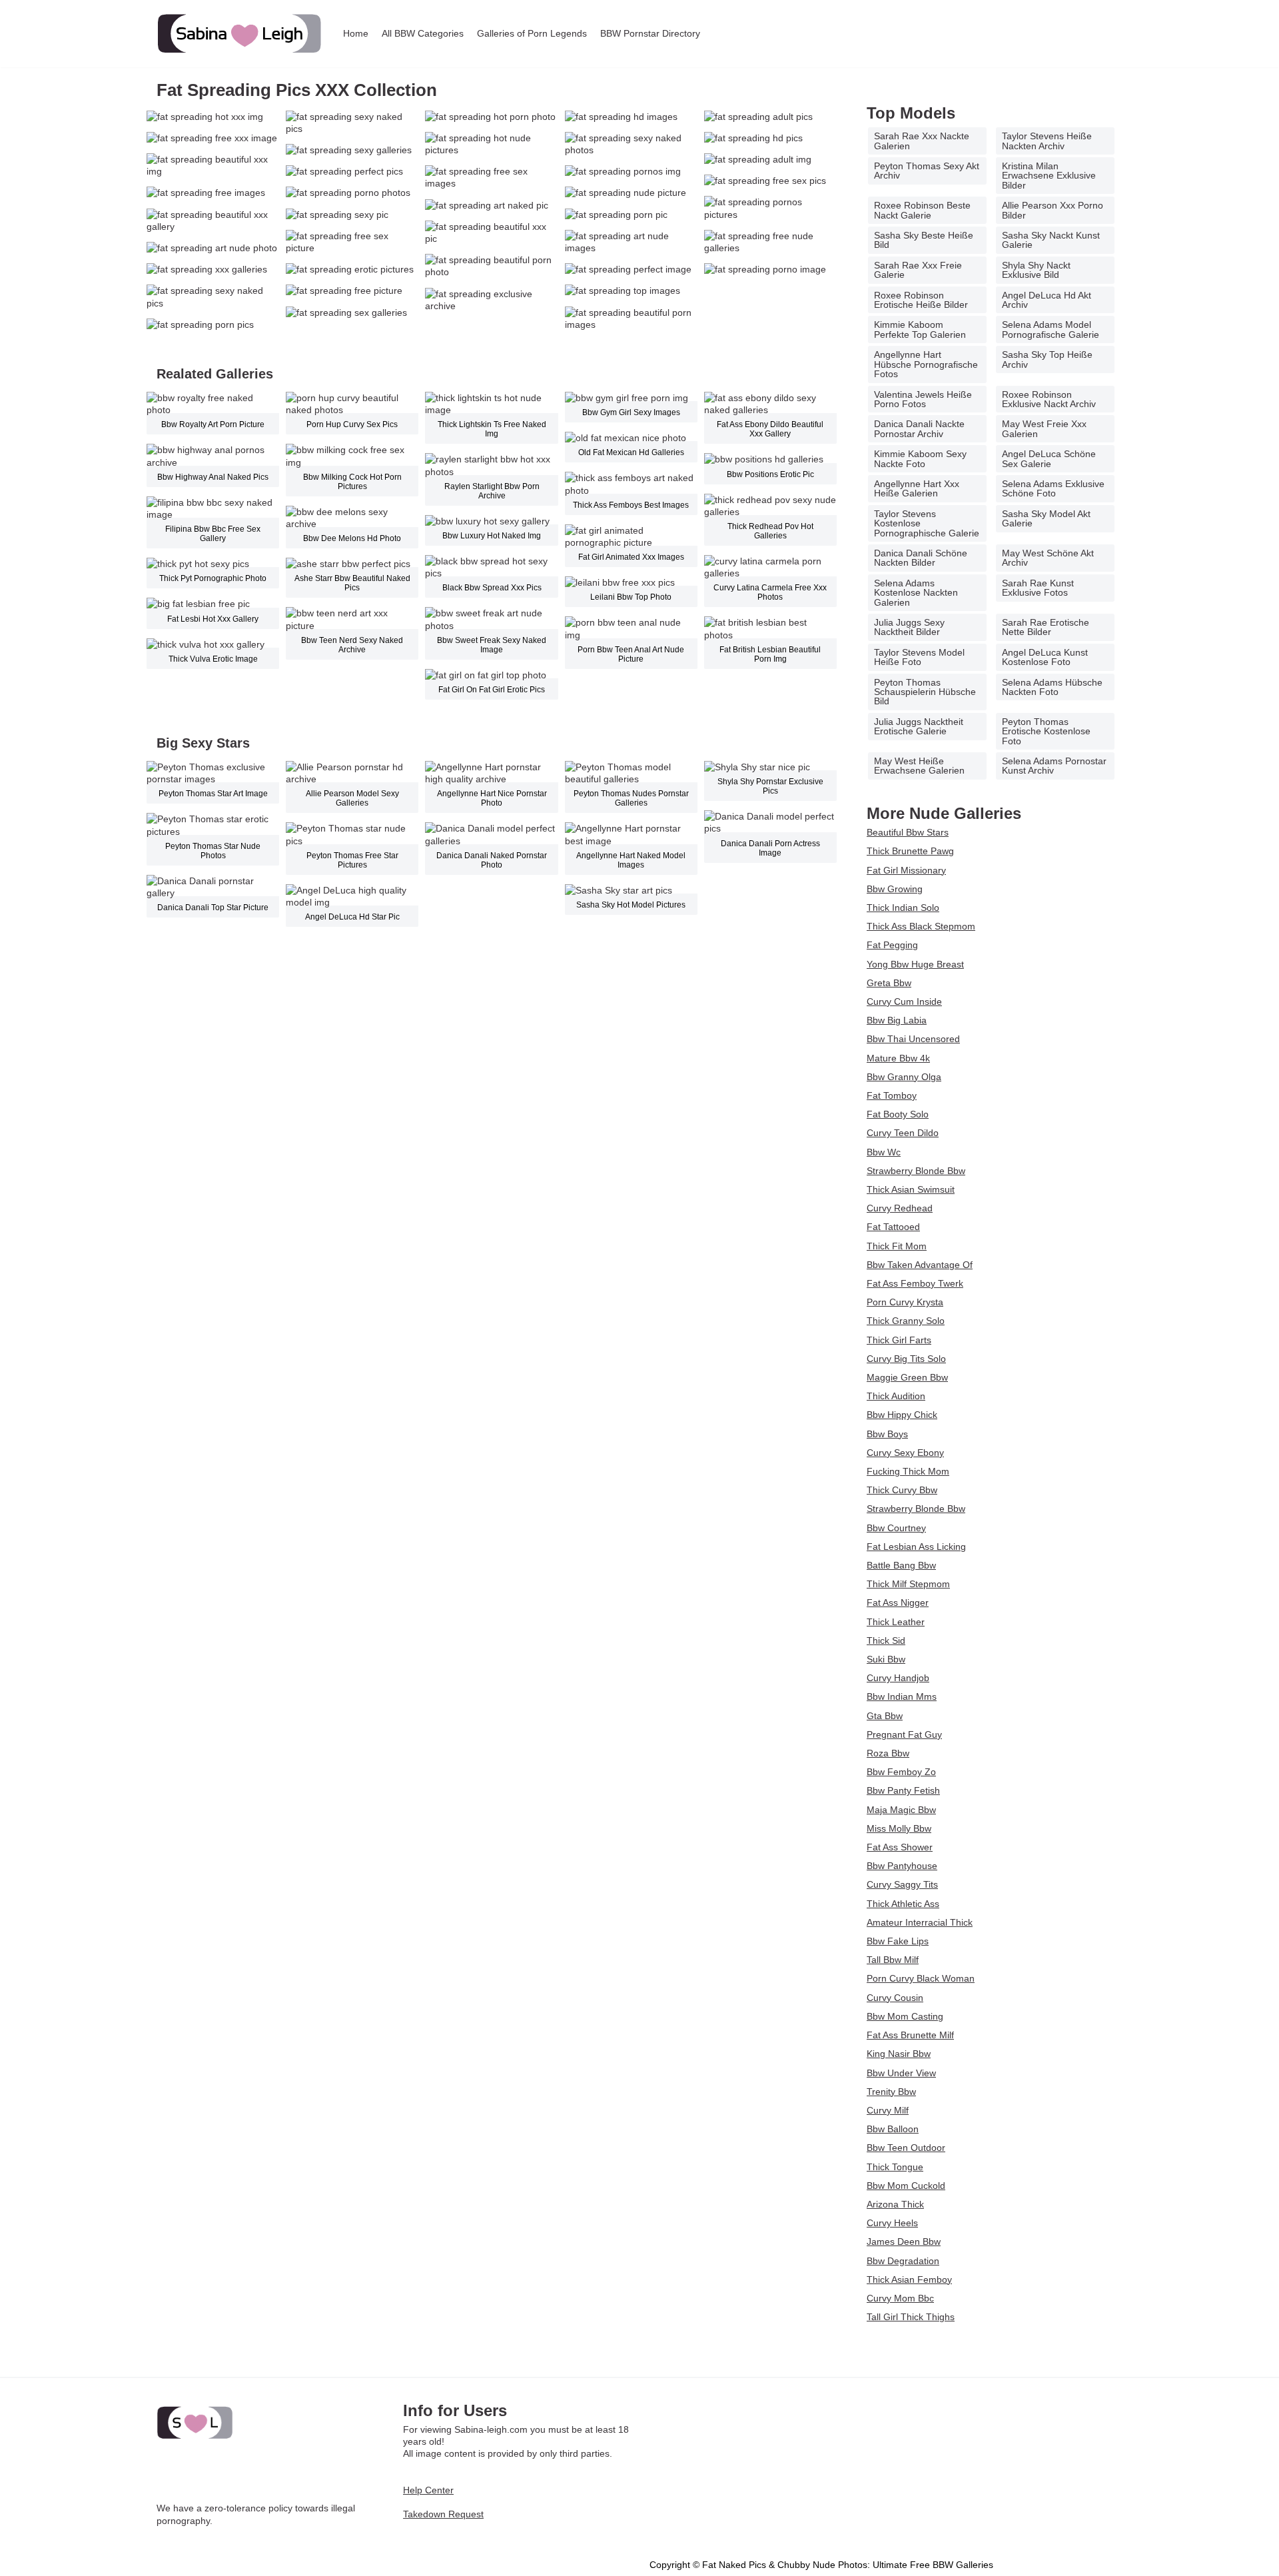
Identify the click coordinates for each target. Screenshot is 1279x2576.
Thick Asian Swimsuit (911, 1189)
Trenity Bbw (891, 2092)
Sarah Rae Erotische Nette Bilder (1046, 627)
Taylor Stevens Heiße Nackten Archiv (1047, 141)
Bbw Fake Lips (898, 1941)
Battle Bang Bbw (901, 1565)
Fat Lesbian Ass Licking (916, 1547)
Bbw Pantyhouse (902, 1866)
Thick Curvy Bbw (902, 1490)
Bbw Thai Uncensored (913, 1039)
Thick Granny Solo (906, 1321)
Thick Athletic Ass (903, 1904)
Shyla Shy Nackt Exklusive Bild (1036, 270)
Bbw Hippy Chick (902, 1415)
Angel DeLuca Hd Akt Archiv (1047, 300)
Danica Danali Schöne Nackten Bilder (921, 558)
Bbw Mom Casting (905, 2016)
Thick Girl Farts (899, 1340)
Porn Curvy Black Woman (921, 1978)
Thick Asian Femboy (909, 2279)
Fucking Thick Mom (908, 1471)
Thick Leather (896, 1622)
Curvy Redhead (900, 1208)
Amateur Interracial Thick (920, 1922)
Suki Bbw (886, 1659)
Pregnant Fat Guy (904, 1734)
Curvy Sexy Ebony (905, 1453)
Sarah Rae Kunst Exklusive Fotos (1038, 588)
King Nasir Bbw (899, 2054)
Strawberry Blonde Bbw (916, 1171)
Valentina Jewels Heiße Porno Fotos (923, 399)
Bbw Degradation (903, 2261)
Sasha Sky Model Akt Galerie (1046, 518)
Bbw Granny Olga (904, 1077)
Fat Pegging (892, 945)
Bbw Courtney (896, 1528)
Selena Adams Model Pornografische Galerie (1051, 329)
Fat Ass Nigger (898, 1603)
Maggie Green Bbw (907, 1377)
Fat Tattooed (893, 1227)
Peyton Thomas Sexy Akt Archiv (927, 171)
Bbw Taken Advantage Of (920, 1265)
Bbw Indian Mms (902, 1696)
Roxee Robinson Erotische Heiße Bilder (921, 300)
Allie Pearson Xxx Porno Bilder (1053, 210)
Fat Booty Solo (898, 1114)
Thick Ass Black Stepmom (921, 926)
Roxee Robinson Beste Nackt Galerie (922, 210)
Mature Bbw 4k (898, 1058)
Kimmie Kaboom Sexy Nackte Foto (920, 458)
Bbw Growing (895, 889)
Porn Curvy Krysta (905, 1302)
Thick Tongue (895, 2167)
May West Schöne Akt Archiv (1048, 558)
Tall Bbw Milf (893, 1960)
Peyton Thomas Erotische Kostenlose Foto (1046, 731)
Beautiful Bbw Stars (908, 832)
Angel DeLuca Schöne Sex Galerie (1049, 458)
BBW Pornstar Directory (650, 33)
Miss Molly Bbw (899, 1828)
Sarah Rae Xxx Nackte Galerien (922, 141)
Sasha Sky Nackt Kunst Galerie (1051, 240)
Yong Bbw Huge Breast (915, 964)
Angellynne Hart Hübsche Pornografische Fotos (926, 364)
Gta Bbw (885, 1716)
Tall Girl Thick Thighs (911, 2317)
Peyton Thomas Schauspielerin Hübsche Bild (925, 692)
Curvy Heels (892, 2223)
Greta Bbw (889, 983)
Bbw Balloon (893, 2129)
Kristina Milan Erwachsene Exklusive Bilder (1049, 176)
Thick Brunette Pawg (910, 851)
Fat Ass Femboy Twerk (915, 1283)
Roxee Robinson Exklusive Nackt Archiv (1049, 399)
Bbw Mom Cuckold (906, 2186)
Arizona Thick (895, 2204)
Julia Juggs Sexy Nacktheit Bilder (909, 627)
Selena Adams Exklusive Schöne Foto (1053, 488)
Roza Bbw (888, 1753)
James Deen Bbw (904, 2242)
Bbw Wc (884, 1152)
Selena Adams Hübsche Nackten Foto (1052, 687)
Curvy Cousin (895, 1998)
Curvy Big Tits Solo (906, 1359)
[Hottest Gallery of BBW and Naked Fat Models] (240, 34)
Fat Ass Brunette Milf (910, 2035)
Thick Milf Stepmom (908, 1584)
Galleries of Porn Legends (532, 33)
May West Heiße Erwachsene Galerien (919, 766)
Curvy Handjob (898, 1678)
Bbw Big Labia (897, 1020)
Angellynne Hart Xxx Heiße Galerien (917, 488)
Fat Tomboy (892, 1095)
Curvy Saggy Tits (902, 1884)
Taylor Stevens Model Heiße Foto (919, 657)
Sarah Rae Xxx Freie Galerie (918, 270)
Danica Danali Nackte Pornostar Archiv (919, 428)
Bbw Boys (887, 1434)
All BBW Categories (423, 33)
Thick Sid (886, 1640)
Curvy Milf (888, 2110)
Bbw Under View (901, 2073)
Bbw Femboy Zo (901, 1772)
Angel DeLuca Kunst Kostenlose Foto (1045, 657)
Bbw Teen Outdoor (906, 2148)
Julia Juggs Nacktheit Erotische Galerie (919, 726)
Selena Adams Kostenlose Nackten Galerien (916, 593)
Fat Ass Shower (900, 1847)
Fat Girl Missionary (906, 870)
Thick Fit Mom (897, 1246)
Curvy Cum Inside (904, 1001)
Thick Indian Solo (903, 908)
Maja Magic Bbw (901, 1810)
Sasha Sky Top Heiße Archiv (1047, 359)
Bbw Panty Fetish (903, 1790)
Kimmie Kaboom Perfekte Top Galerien (920, 329)
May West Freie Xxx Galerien (1044, 428)
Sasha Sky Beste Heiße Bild (924, 240)
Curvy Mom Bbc (900, 2298)
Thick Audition (896, 1396)
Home (356, 33)
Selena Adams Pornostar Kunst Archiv (1054, 766)
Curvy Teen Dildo (903, 1133)
